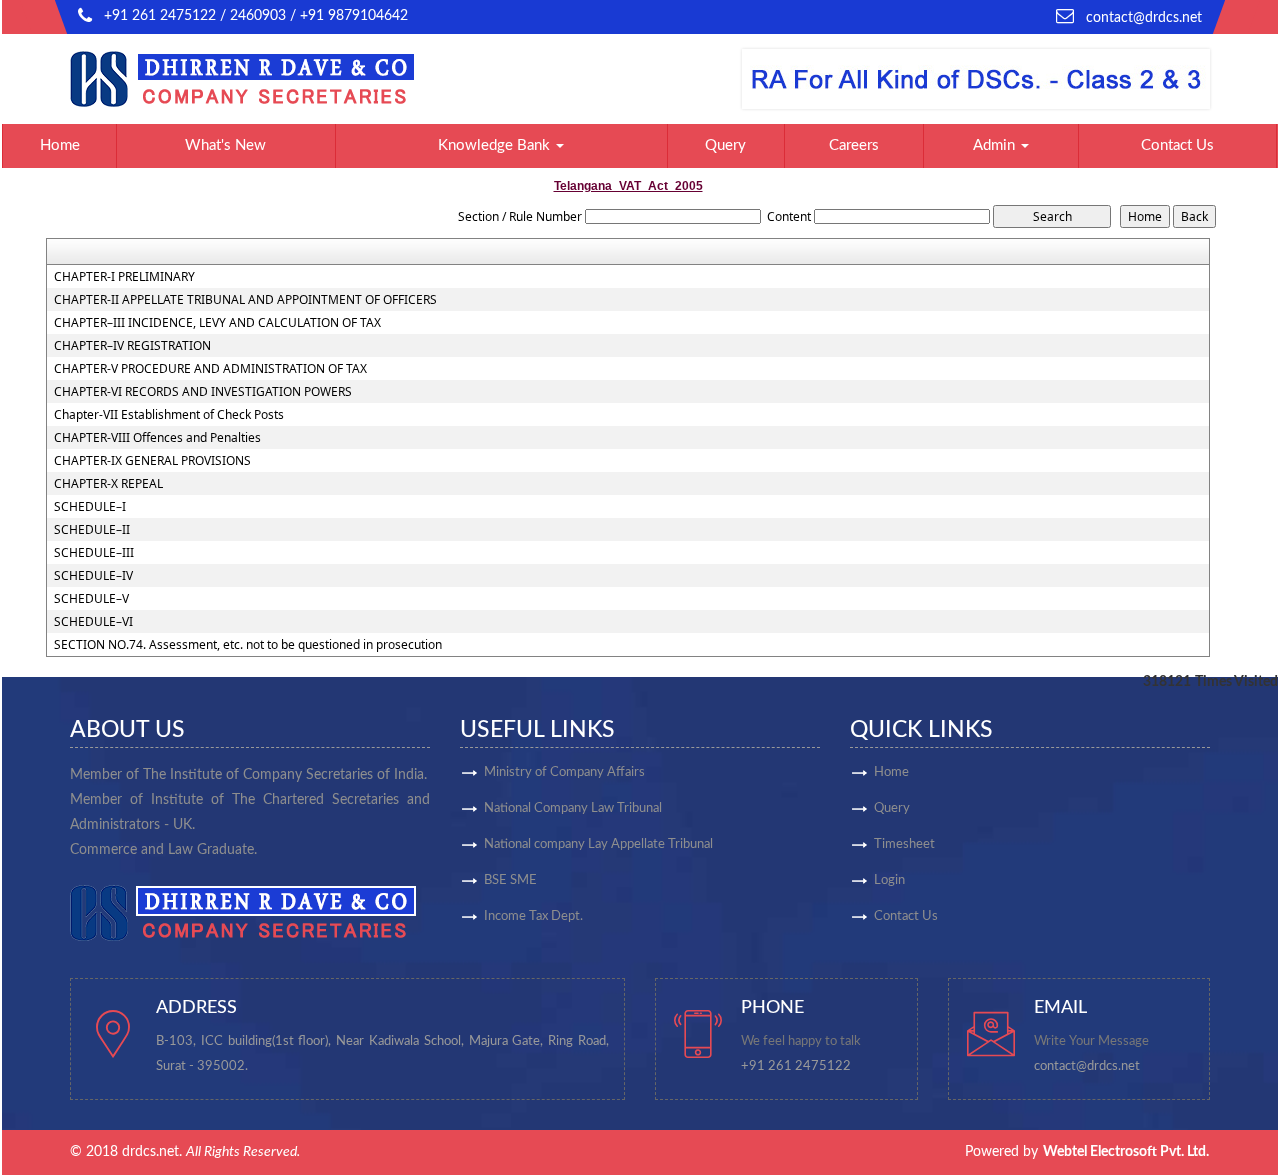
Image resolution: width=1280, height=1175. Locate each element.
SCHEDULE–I (90, 507)
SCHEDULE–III (94, 553)
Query (725, 145)
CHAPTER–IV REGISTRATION (132, 346)
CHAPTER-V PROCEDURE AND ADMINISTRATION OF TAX (210, 369)
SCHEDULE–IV (93, 576)
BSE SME (510, 880)
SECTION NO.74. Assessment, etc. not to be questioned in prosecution (248, 645)
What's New (225, 145)
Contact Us (1177, 145)
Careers (854, 145)
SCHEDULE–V (91, 599)
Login (889, 880)
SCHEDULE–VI (93, 622)
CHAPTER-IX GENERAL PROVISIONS (152, 461)
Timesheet (904, 844)
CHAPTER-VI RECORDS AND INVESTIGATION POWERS (203, 392)
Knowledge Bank (496, 145)
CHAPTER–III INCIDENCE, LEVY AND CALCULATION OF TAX (217, 323)
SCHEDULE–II (92, 530)
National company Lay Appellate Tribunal (598, 844)
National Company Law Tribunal (573, 808)
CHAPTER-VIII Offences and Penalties (157, 438)
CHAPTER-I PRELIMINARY (124, 277)
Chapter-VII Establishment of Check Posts (169, 415)
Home (60, 145)
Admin (996, 145)
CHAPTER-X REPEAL (108, 484)
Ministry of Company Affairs (564, 772)
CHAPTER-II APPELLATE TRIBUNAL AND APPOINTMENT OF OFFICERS (245, 300)
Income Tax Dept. (533, 916)
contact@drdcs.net (1144, 18)
